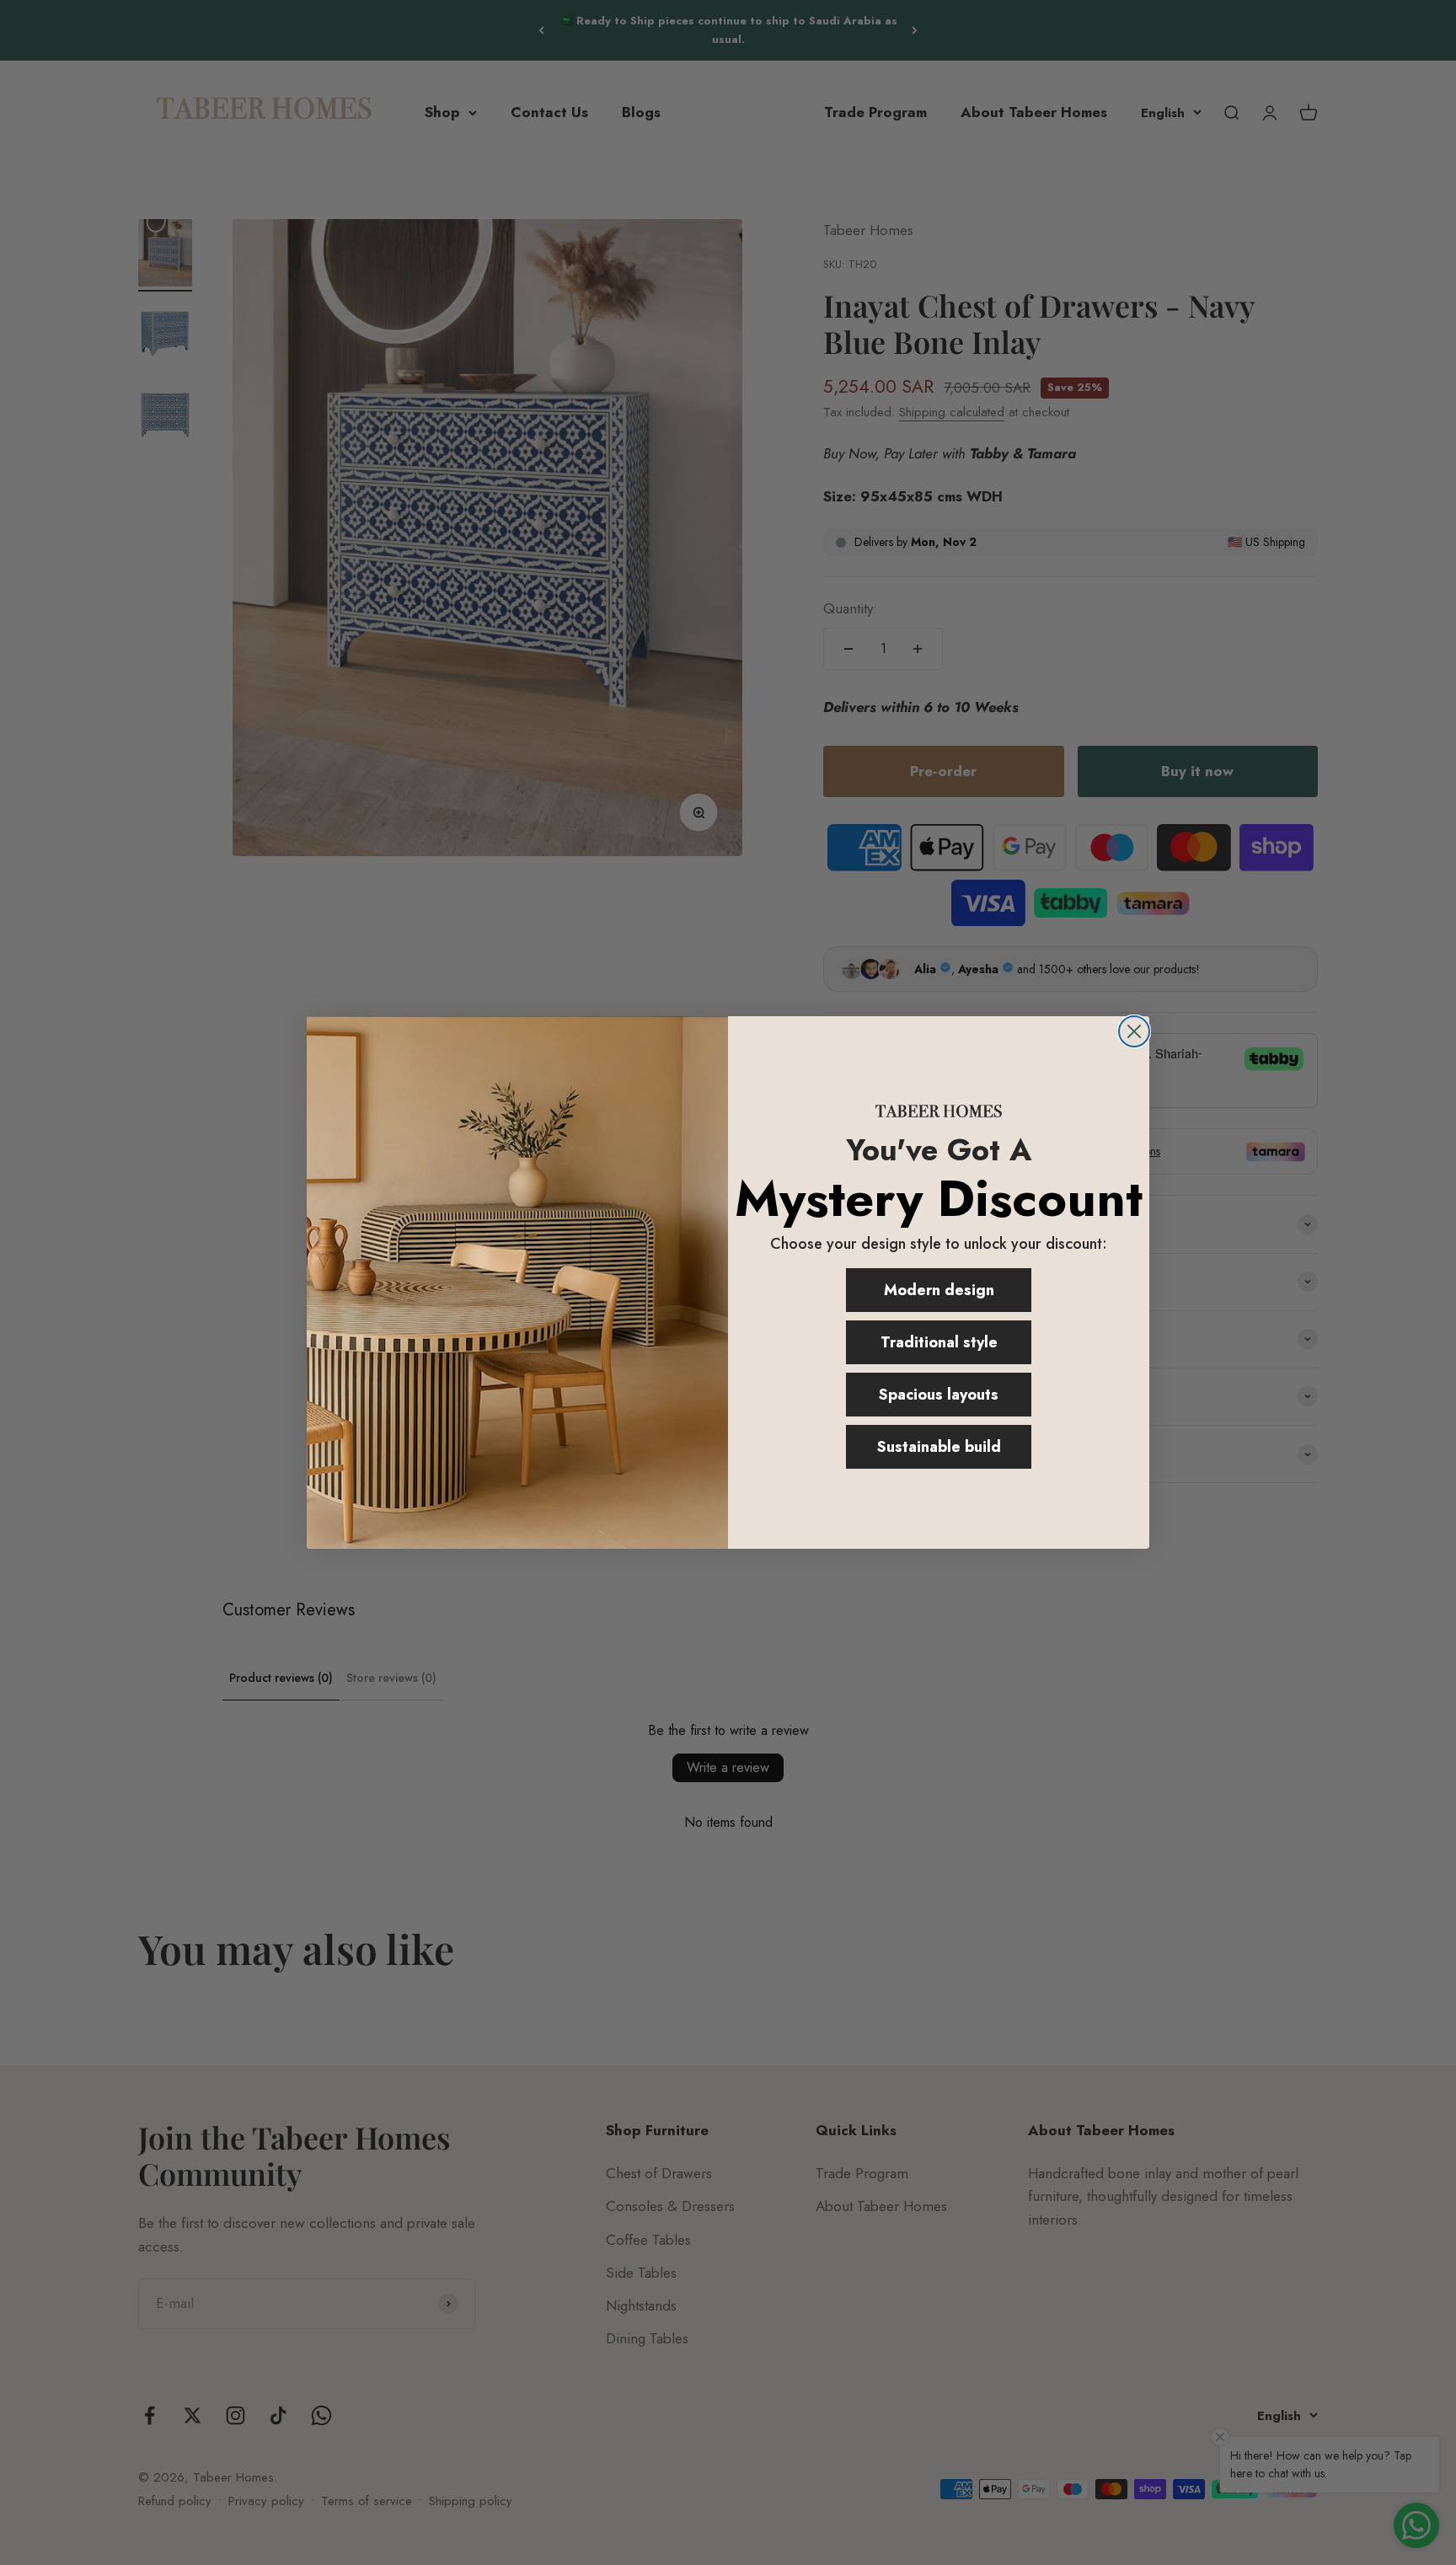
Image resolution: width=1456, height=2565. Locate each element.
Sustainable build (939, 1447)
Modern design (939, 1290)
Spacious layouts (939, 1395)
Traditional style (939, 1342)
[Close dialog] (1134, 1031)
